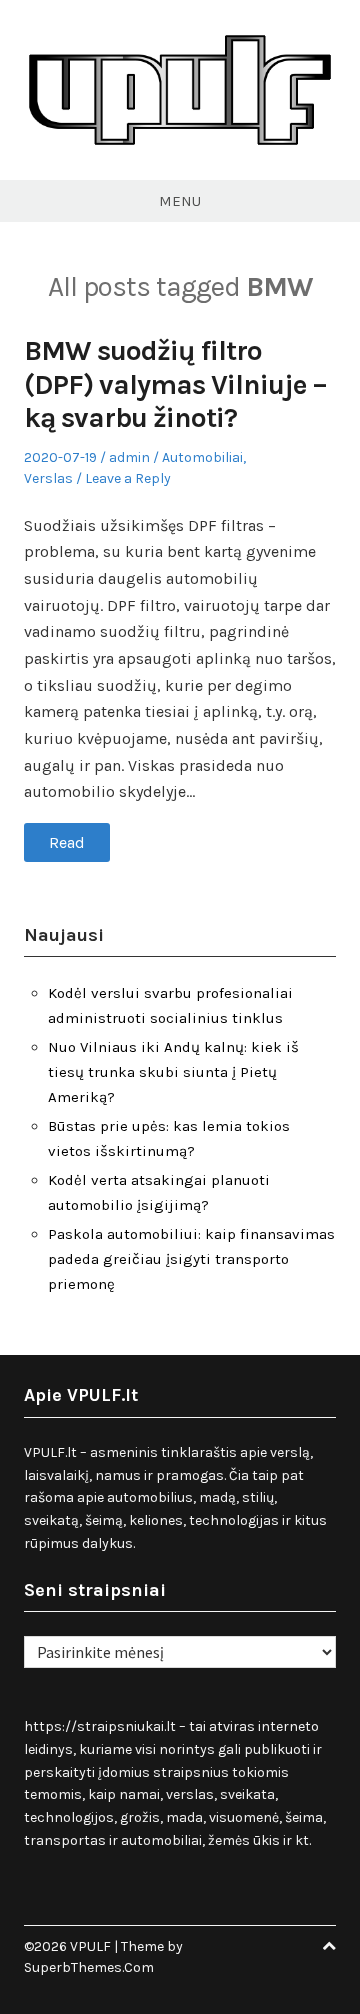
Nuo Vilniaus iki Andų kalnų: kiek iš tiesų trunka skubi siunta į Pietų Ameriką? (173, 1072)
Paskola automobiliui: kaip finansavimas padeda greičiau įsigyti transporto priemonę (191, 1259)
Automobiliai (202, 457)
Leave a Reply (128, 478)
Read (67, 842)
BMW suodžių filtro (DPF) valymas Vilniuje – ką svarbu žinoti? (175, 384)
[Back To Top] (329, 1946)
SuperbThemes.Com (89, 1967)
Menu (180, 201)
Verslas (48, 478)
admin (129, 457)
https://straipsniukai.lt (100, 1726)
